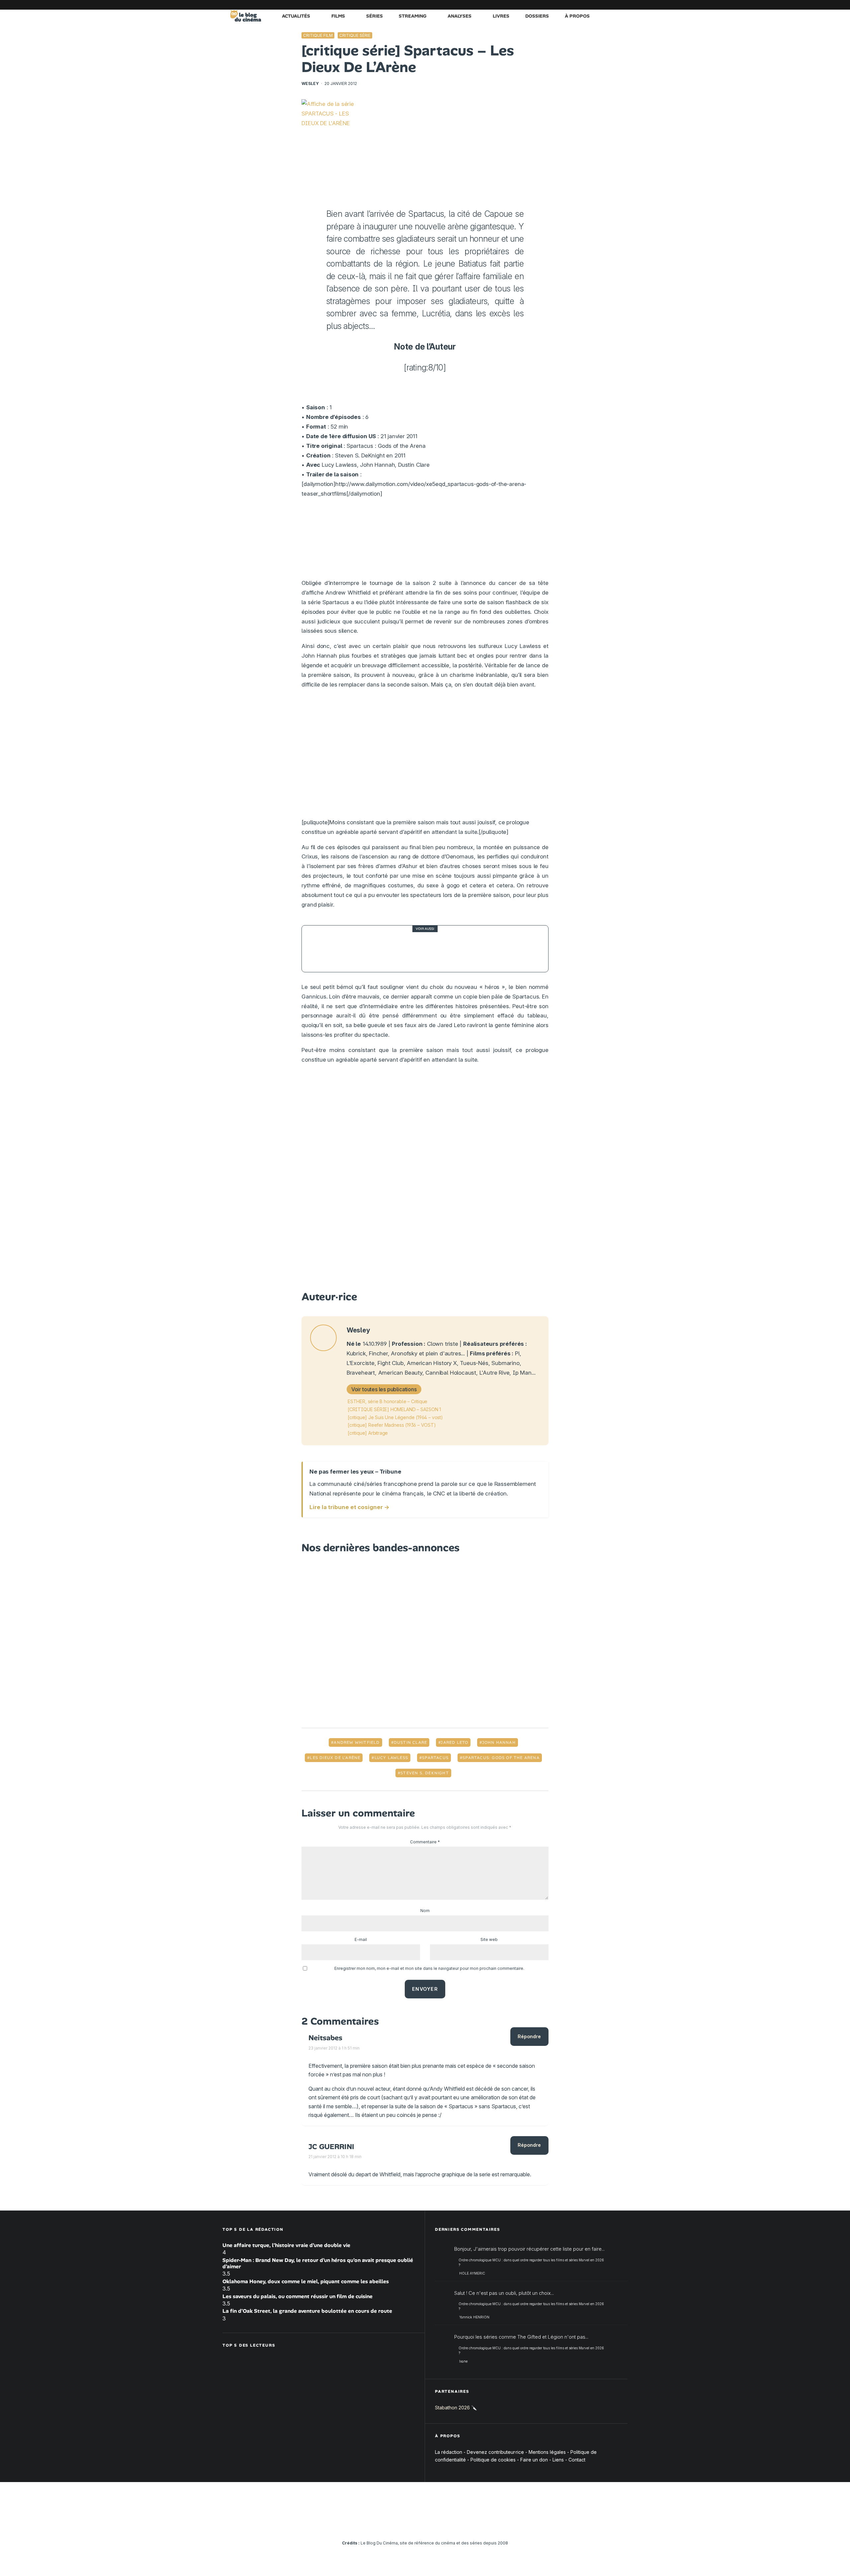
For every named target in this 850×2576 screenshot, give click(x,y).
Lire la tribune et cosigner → (349, 1507)
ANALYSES (460, 16)
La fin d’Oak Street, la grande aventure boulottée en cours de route (307, 2311)
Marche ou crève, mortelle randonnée (407, 949)
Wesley (310, 83)
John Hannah (499, 1742)
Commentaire (425, 1842)
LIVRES (501, 16)
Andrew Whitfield (357, 1742)
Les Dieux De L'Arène (335, 1758)
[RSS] (623, 5)
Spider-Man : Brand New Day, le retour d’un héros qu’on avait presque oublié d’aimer (318, 2263)
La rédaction (449, 2452)
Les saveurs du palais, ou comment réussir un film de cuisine (297, 2296)
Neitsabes (325, 2038)
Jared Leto (454, 1742)
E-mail (361, 1939)
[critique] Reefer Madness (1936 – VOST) (392, 1425)
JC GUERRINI (331, 2147)
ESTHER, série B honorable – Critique (387, 1401)
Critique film (318, 35)
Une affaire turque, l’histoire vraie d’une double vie (286, 2245)
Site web (489, 1939)
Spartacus (435, 1758)
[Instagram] (563, 5)
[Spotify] (613, 5)
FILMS (338, 16)
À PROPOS (577, 16)
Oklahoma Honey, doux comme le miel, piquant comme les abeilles (306, 2281)
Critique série (355, 35)
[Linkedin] (583, 5)
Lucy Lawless (391, 1758)
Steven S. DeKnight (425, 1773)
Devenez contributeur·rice (495, 2452)
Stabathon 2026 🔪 (456, 2408)
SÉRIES (375, 16)
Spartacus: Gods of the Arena (501, 1758)
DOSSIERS (537, 16)
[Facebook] (543, 5)
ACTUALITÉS (296, 16)
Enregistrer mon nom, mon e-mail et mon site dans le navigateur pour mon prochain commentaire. (429, 1968)
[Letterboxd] (603, 5)
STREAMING (413, 16)
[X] (553, 5)
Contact (577, 2459)
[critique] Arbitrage (368, 1433)
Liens (558, 2459)
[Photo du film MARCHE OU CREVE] (325, 949)
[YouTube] (573, 5)
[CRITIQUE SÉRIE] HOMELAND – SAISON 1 (394, 1409)
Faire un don (534, 2459)
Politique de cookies (493, 2459)
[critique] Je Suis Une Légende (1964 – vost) (395, 1417)
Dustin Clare (410, 1742)
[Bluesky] (593, 5)
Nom (425, 1911)
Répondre (529, 2036)
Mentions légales (547, 2452)
